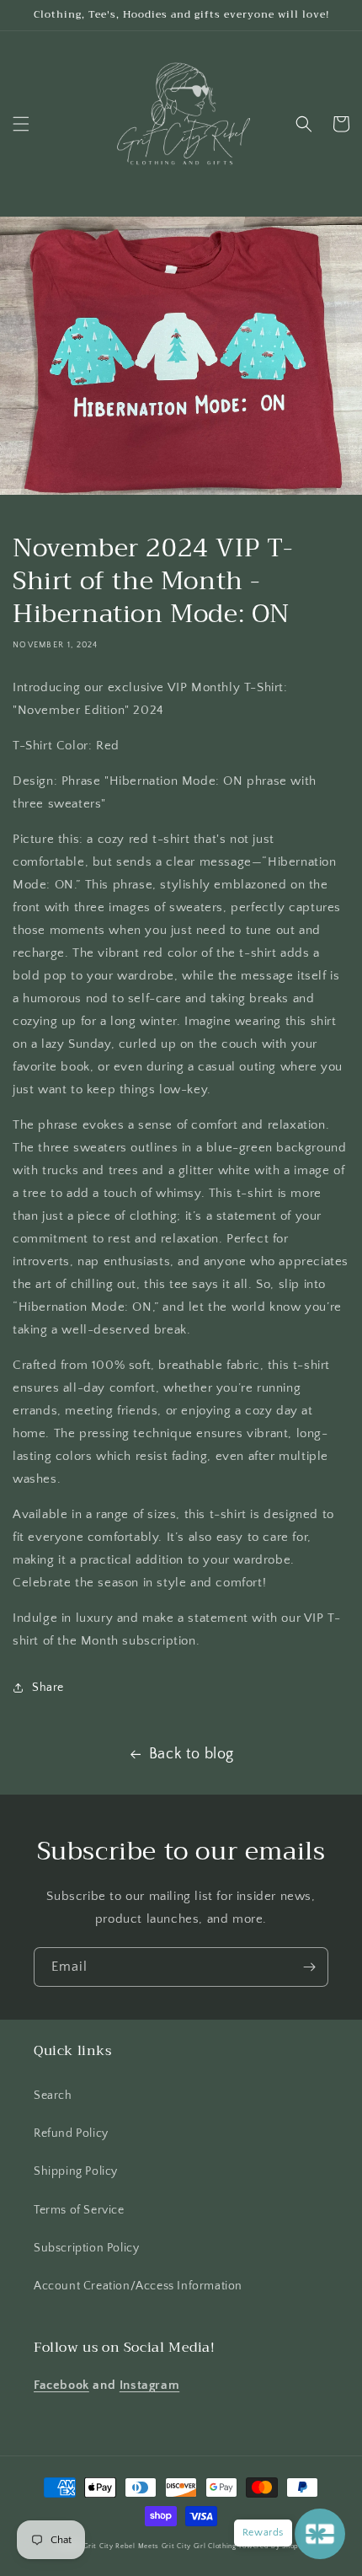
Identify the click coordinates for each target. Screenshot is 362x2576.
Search (53, 2096)
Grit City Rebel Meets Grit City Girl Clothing (160, 2546)
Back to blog (192, 1754)
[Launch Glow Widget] (320, 2534)
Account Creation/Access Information (138, 2286)
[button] (21, 124)
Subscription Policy (86, 2248)
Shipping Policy (76, 2171)
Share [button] (48, 1688)
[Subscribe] (309, 1967)
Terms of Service (79, 2210)
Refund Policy (71, 2133)
